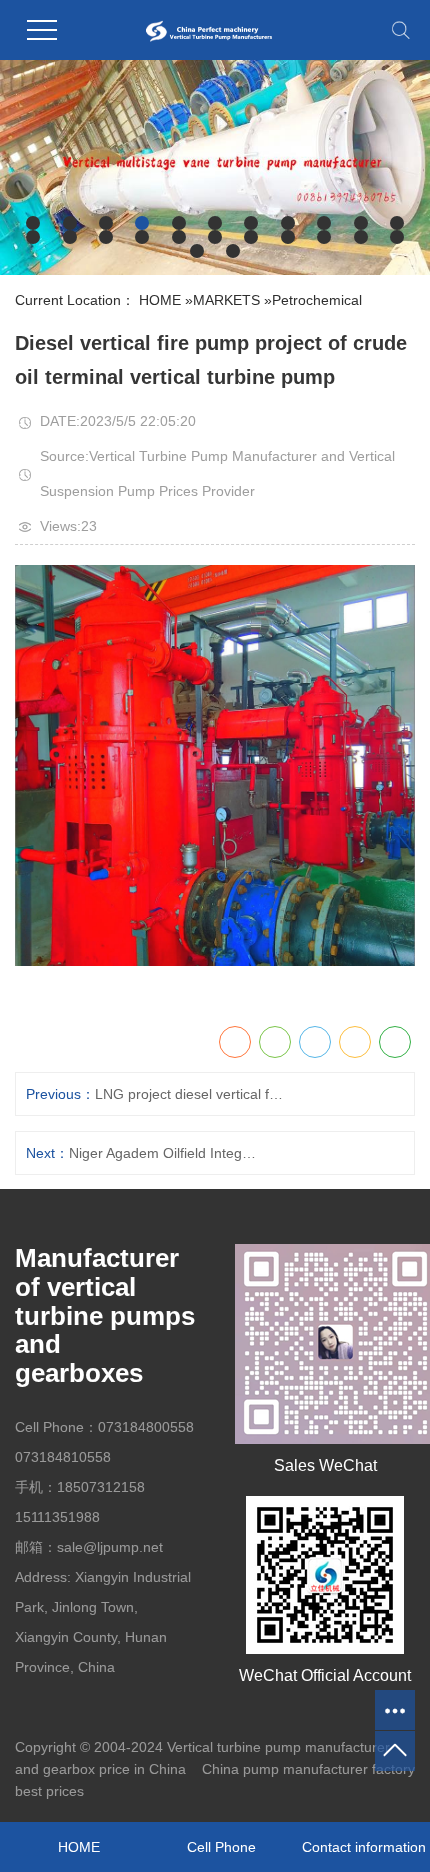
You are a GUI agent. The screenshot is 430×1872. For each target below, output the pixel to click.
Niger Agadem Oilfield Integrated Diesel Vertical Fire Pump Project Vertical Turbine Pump (163, 1153)
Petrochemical (317, 300)
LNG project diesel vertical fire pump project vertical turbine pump (189, 1094)
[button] (33, 223)
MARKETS (226, 300)
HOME (160, 300)
